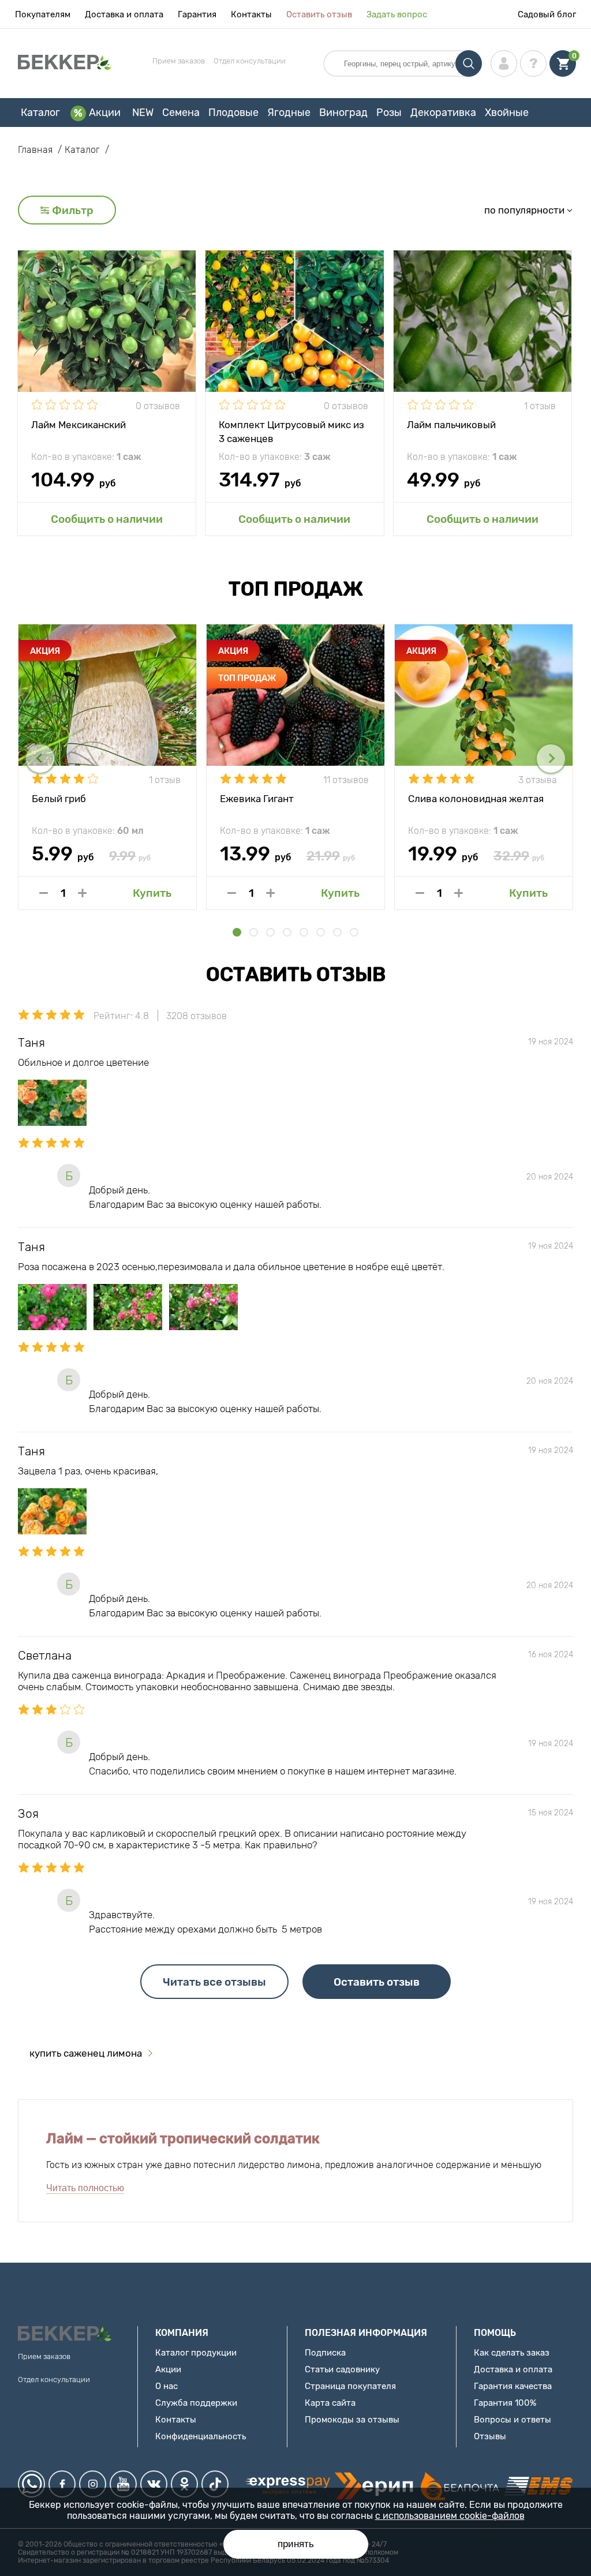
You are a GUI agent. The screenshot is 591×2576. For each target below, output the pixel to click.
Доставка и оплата (124, 14)
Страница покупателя (350, 2386)
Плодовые (233, 113)
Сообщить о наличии (107, 519)
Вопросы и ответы (513, 2420)
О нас (167, 2386)
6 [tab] (321, 932)
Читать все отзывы (214, 1982)
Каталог (40, 113)
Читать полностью (85, 2188)
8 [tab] (354, 932)
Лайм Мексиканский (78, 425)
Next (551, 759)
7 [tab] (337, 932)
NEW (143, 113)
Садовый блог (547, 14)
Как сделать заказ (512, 2353)
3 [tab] (270, 932)
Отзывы (490, 2436)
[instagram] (93, 2484)
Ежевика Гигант (257, 799)
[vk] (154, 2484)
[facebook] (62, 2484)
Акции (105, 113)
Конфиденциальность (201, 2436)
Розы (389, 113)
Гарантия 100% (505, 2403)
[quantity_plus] (82, 893)
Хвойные (507, 113)
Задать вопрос (397, 14)
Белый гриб (59, 799)
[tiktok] (215, 2484)
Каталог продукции (196, 2353)
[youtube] (123, 2484)
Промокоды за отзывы (352, 2420)
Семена (181, 113)
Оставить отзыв (319, 14)
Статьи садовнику (342, 2369)
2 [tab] (254, 932)
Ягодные (289, 113)
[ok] (184, 2484)
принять (296, 2544)
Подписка (325, 2353)
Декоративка (443, 113)
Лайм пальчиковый (451, 425)
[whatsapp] (31, 2484)
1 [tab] (237, 932)
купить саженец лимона (86, 2053)
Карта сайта (330, 2403)
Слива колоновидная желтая (476, 799)
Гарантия (197, 14)
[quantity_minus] (44, 893)
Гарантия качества (513, 2386)
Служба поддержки (196, 2403)
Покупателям (43, 14)
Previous (40, 759)
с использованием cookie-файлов (450, 2516)
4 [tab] (287, 932)
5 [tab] (304, 932)
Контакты (251, 14)
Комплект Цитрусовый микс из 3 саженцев (291, 431)
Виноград (343, 113)
